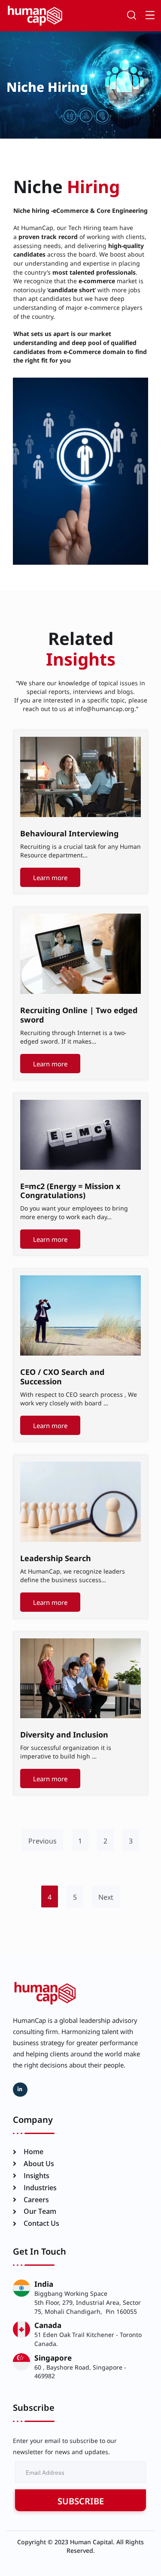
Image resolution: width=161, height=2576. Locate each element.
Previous (43, 1840)
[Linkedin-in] (20, 2090)
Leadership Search (56, 1557)
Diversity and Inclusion (64, 1734)
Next (106, 1896)
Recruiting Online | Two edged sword (79, 1014)
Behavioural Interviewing (69, 833)
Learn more (50, 877)
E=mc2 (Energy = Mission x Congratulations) (70, 1190)
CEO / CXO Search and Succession (62, 1376)
